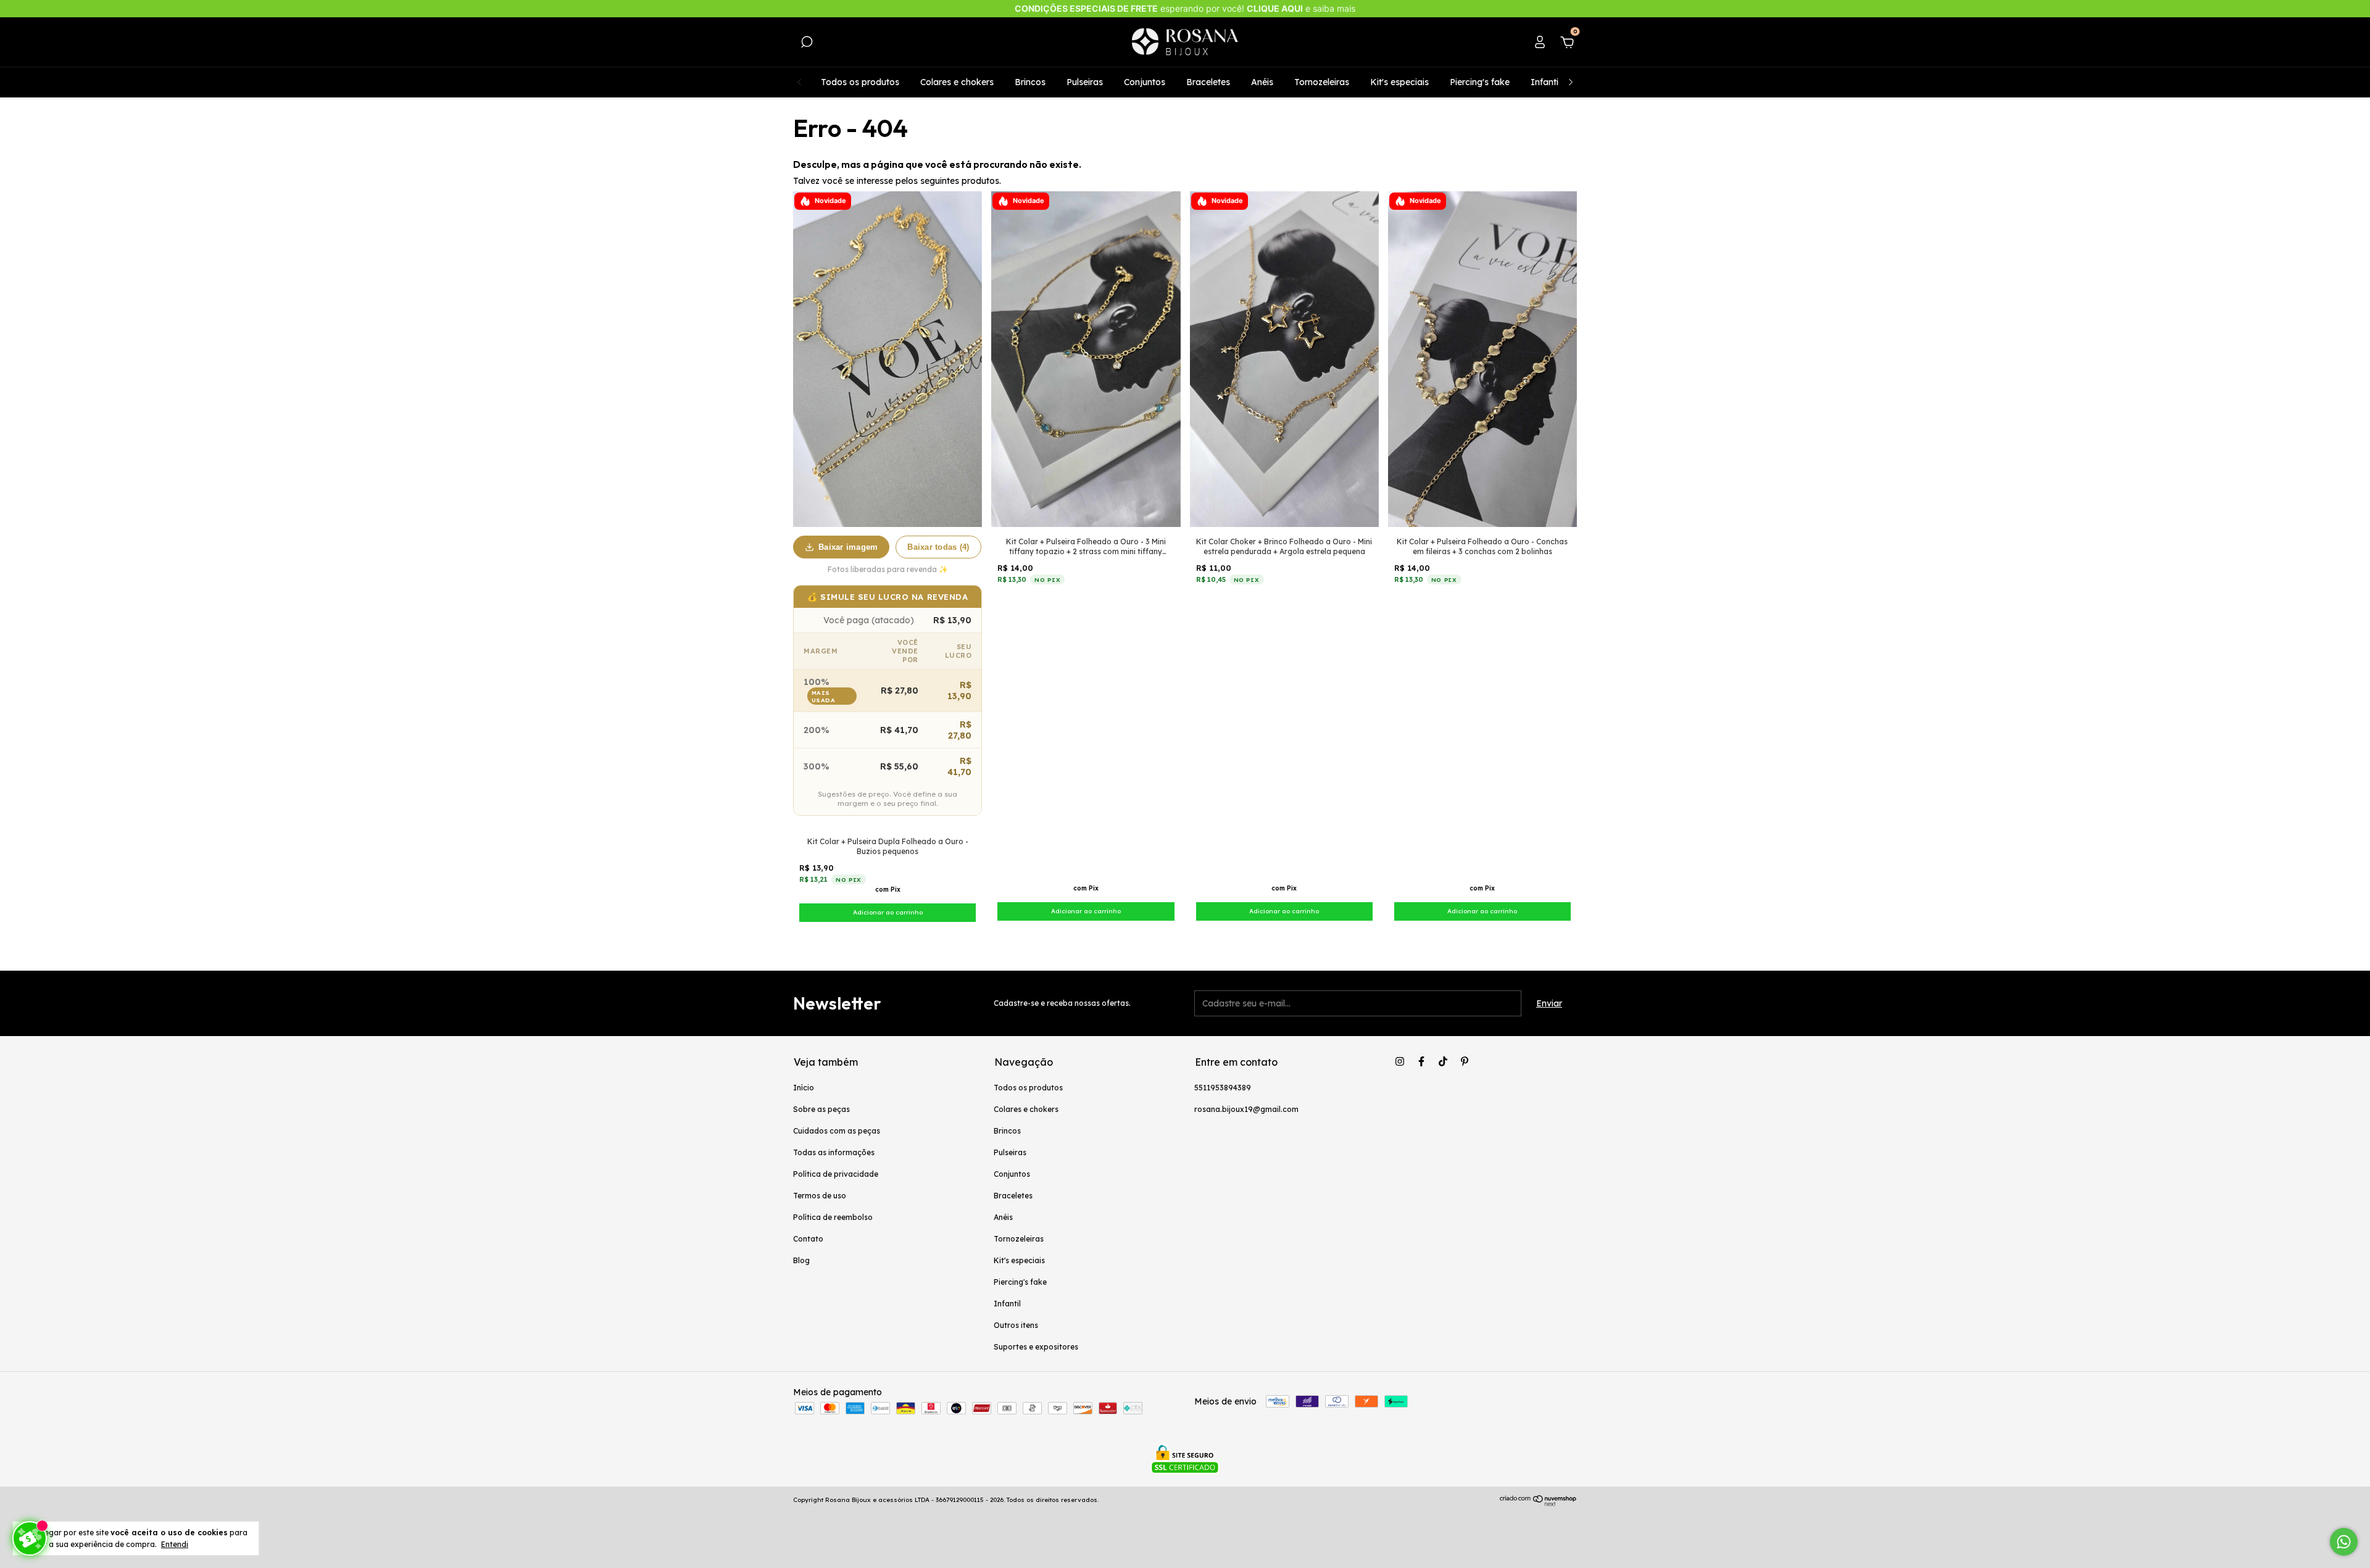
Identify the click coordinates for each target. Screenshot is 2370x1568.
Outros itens (1016, 1325)
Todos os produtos (860, 82)
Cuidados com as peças (837, 1131)
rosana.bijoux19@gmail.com (1246, 1109)
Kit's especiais (1399, 82)
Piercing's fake (1480, 82)
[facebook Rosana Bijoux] (1421, 1061)
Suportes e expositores (1036, 1347)
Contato (808, 1239)
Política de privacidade (836, 1174)
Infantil (1545, 82)
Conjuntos (1145, 82)
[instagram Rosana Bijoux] (1400, 1061)
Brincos (1030, 82)
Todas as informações (834, 1152)
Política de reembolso (833, 1217)
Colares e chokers (957, 82)
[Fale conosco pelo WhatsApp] (2344, 1542)
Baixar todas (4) (938, 547)
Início (804, 1088)
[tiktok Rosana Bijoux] (1443, 1061)
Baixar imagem (848, 547)
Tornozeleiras (1322, 82)
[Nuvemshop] (1538, 1503)
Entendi (175, 1544)
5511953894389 (1223, 1088)
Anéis (1262, 82)
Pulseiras (1085, 82)
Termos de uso (820, 1196)
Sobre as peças (821, 1109)
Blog (801, 1260)
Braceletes (1208, 82)
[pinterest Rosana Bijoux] (1465, 1061)
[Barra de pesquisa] (807, 44)
